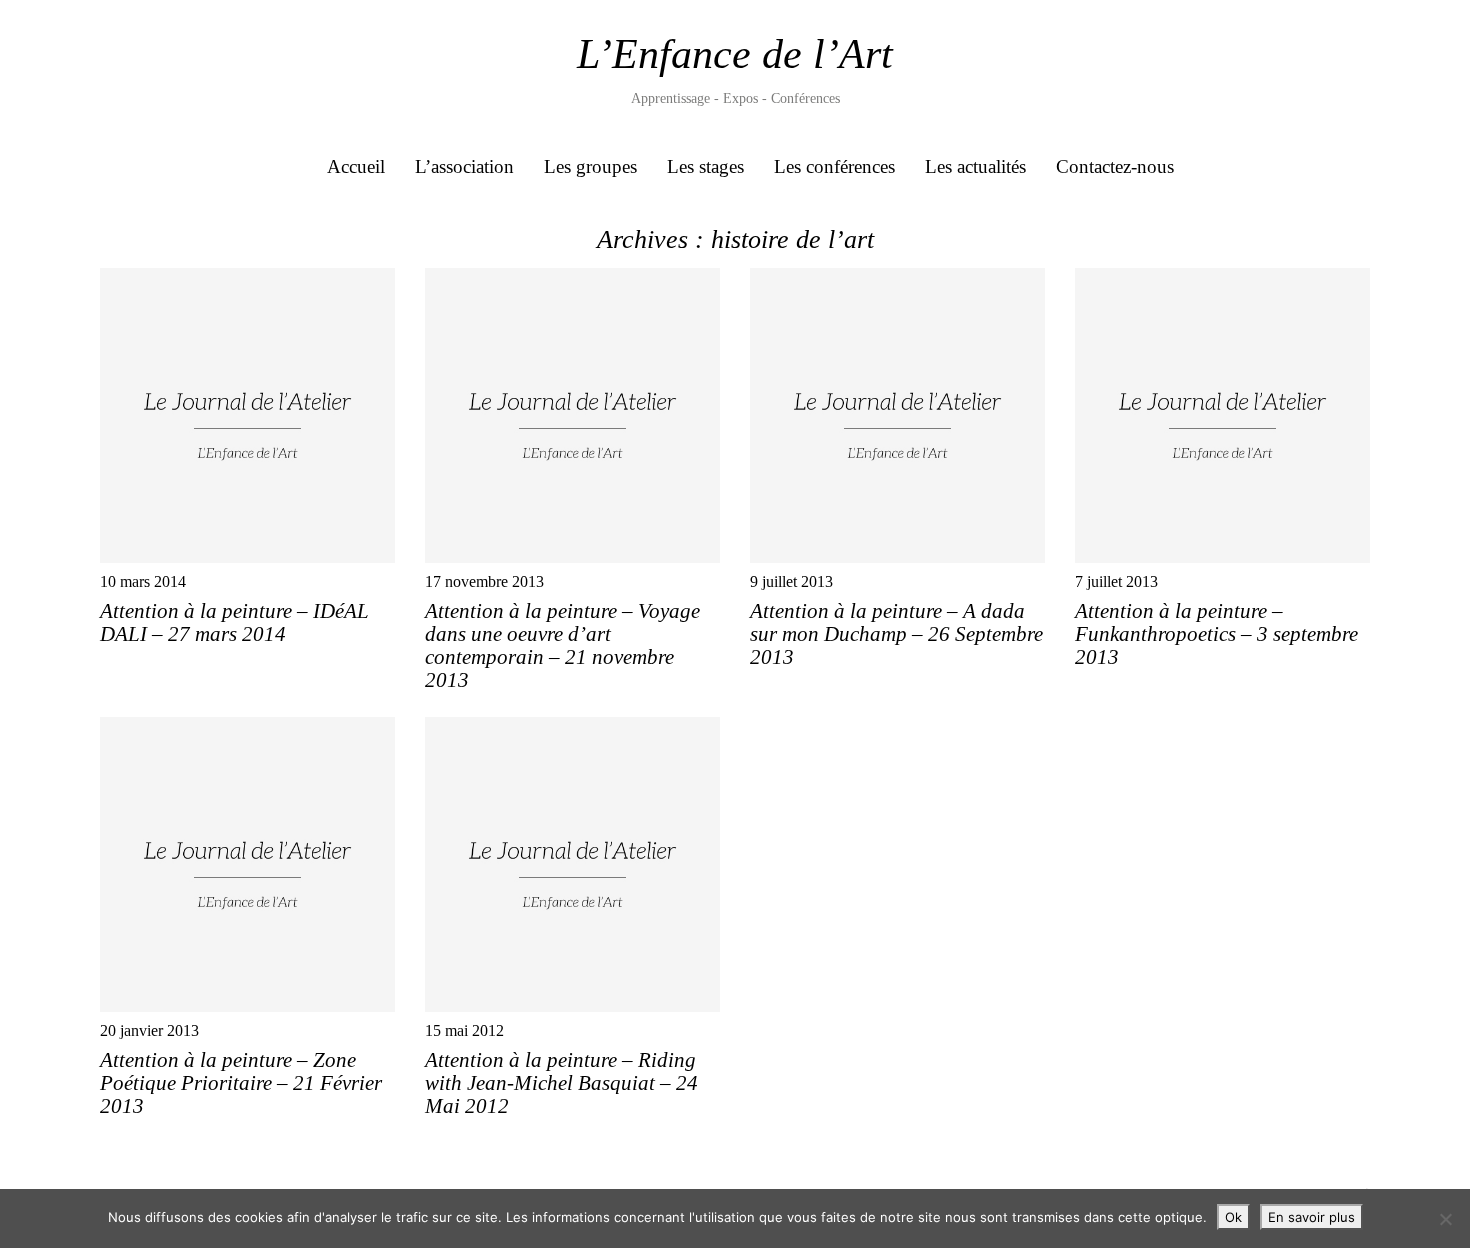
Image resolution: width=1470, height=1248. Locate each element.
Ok (1233, 1217)
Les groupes (590, 166)
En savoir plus (1311, 1217)
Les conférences (834, 166)
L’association (464, 166)
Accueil (356, 166)
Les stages (705, 166)
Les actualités (975, 166)
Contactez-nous (1115, 166)
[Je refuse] (1445, 1219)
